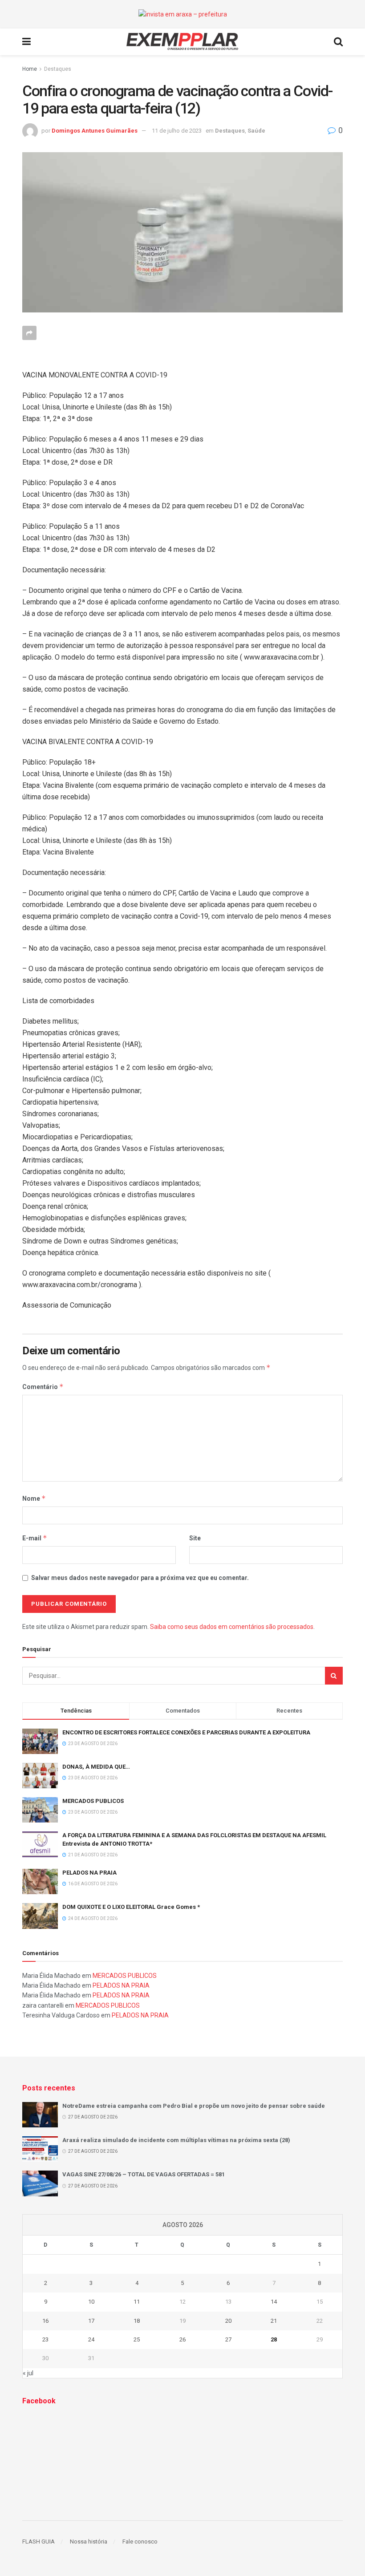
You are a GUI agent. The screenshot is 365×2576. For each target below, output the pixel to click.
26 (182, 2339)
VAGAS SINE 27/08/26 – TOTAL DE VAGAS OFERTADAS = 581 (144, 2174)
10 (91, 2302)
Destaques (58, 69)
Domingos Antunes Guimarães (95, 131)
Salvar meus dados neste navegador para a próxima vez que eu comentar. (140, 1578)
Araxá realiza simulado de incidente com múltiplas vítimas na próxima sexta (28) (176, 2140)
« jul (28, 2373)
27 (228, 2339)
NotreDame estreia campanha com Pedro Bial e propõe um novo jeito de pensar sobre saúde (194, 2106)
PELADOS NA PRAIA (89, 1873)
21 (274, 2321)
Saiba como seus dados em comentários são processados (232, 1627)
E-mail (35, 1538)
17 (91, 2321)
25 (137, 2339)
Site (195, 1538)
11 (137, 2302)
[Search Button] (334, 1676)
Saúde (256, 131)
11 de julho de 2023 (177, 131)
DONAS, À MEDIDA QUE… (96, 1767)
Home (30, 69)
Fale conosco (140, 2542)
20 (228, 2321)
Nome (34, 1498)
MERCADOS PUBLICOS (93, 1801)
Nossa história (89, 2542)
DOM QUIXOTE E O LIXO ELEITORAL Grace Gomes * (131, 1907)
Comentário (43, 1387)
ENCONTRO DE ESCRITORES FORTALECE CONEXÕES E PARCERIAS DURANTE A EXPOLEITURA (186, 1732)
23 (45, 2339)
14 (274, 2302)
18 (137, 2321)
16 (45, 2321)
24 (91, 2339)
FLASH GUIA (39, 2542)
